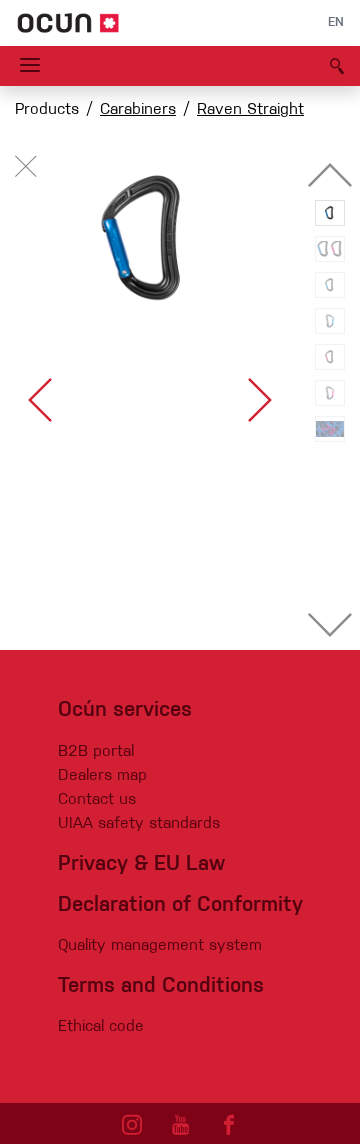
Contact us (97, 800)
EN (336, 23)
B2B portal (96, 752)
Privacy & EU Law (141, 864)
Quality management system (160, 946)
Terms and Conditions (161, 986)
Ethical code (101, 1027)
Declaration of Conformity (180, 905)
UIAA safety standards (139, 824)
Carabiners (138, 110)
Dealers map (102, 776)
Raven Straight (250, 110)
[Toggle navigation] (30, 66)
